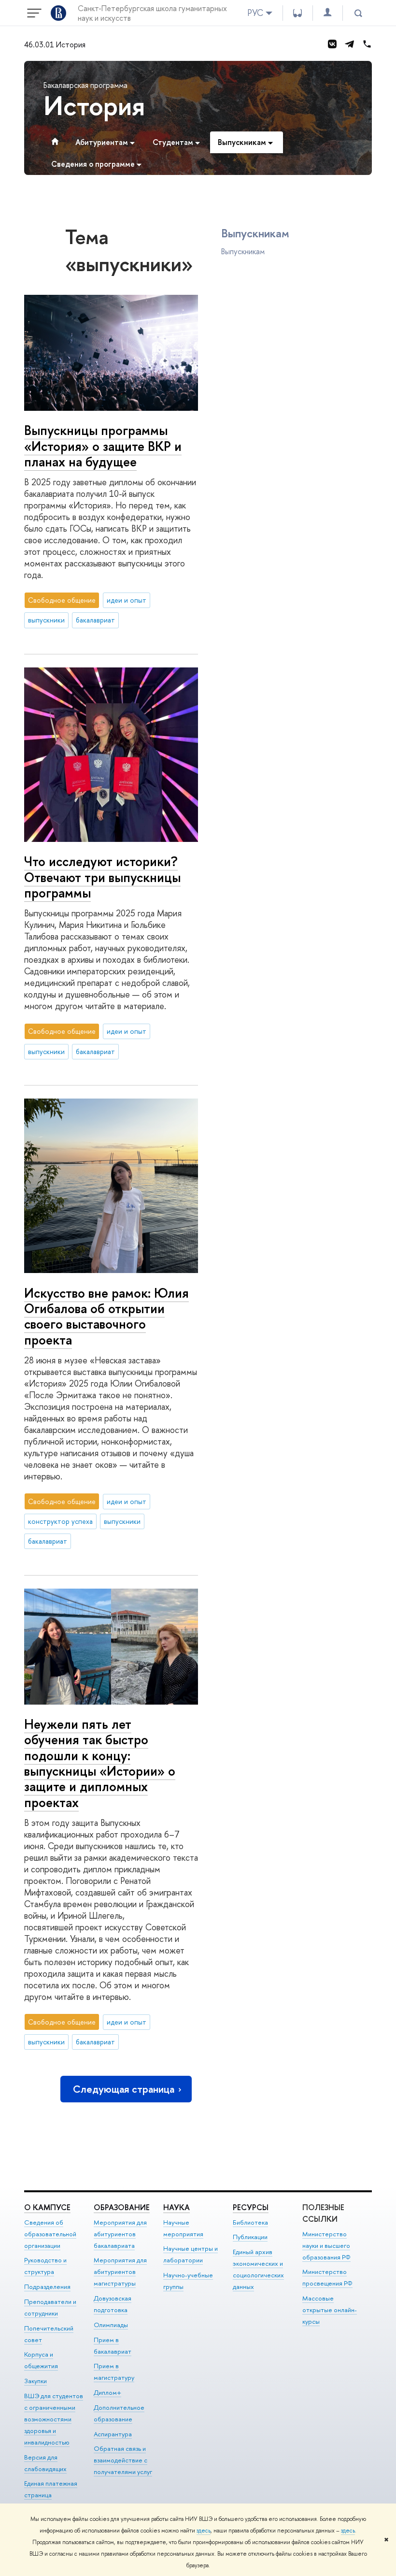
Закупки (35, 2381)
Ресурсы (251, 2207)
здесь (204, 2531)
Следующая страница (124, 2089)
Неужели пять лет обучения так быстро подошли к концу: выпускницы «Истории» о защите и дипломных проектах (100, 1763)
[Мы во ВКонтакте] (332, 44)
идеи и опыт (127, 600)
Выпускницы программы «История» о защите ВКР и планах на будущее (103, 446)
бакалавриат (95, 620)
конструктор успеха (60, 1521)
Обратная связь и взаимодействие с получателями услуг (123, 2460)
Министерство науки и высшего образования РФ (326, 2245)
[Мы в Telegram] (350, 44)
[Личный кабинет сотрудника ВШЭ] (327, 13)
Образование (122, 2207)
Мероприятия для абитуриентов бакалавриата (120, 2234)
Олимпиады (111, 2325)
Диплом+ (107, 2392)
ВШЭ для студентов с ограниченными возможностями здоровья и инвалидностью (54, 2419)
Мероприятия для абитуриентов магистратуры (120, 2272)
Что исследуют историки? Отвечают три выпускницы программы (102, 877)
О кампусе (47, 2207)
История (94, 105)
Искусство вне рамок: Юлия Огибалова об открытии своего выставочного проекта (106, 1316)
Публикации (250, 2237)
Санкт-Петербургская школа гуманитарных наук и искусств (152, 13)
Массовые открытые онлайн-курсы (330, 2310)
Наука (177, 2207)
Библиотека (250, 2222)
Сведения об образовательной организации (50, 2234)
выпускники (46, 620)
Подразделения (47, 2287)
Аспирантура (113, 2434)
